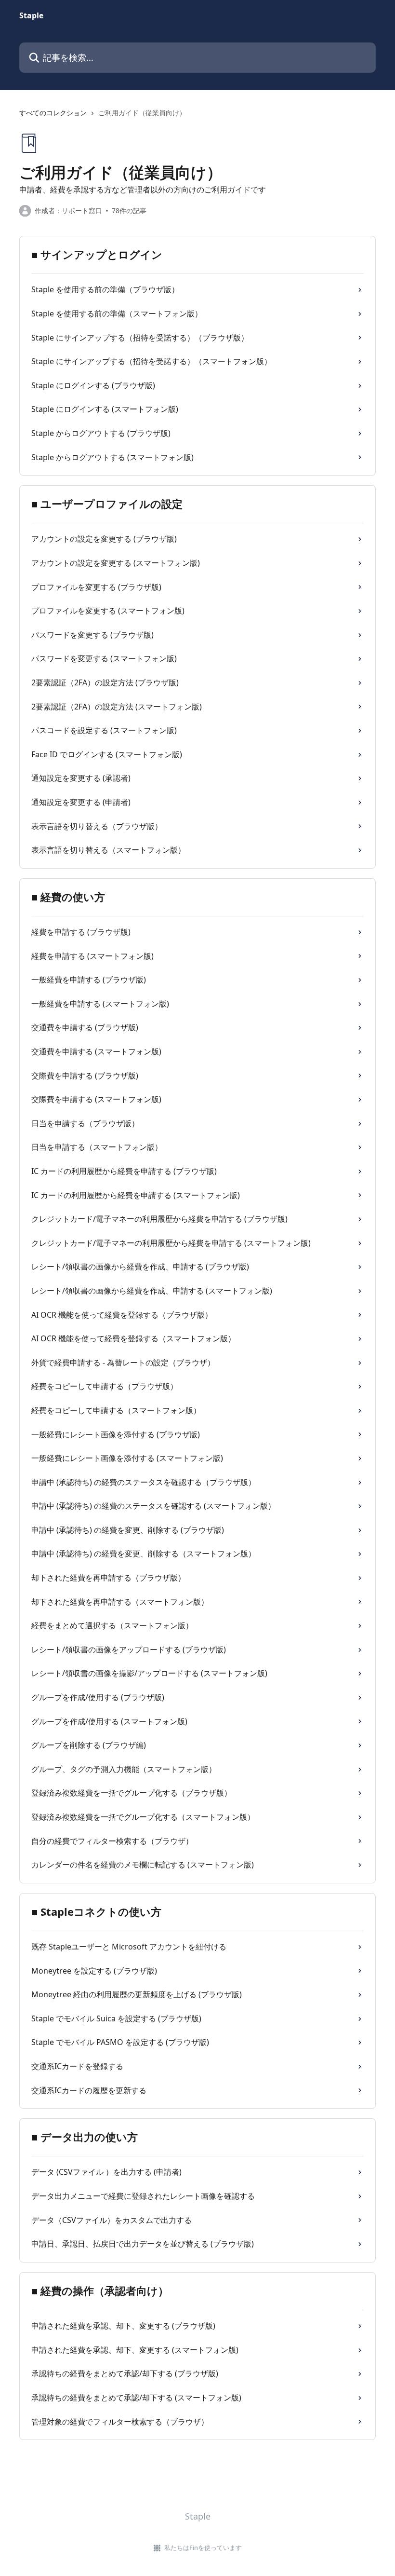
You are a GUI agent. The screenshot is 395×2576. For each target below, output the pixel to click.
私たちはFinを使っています (203, 2548)
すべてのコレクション (53, 113)
